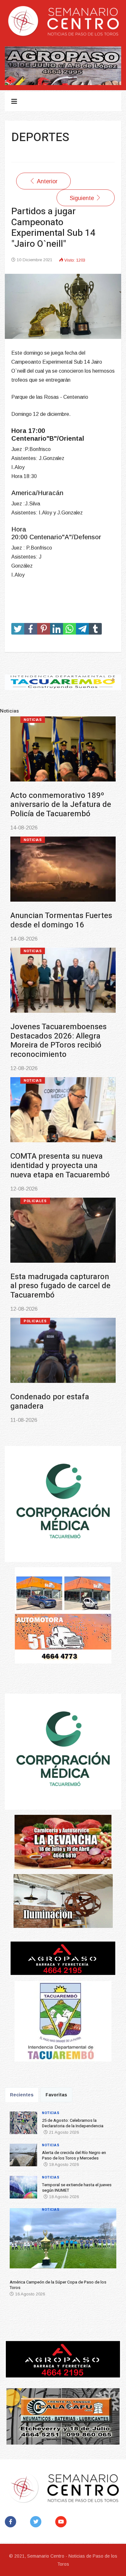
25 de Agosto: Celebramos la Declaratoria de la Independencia (61, 805)
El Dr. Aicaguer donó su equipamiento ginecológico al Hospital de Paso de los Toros (63, 1406)
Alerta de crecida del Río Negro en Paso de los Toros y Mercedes (61, 925)
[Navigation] (14, 101)
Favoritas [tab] (56, 2095)
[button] (19, 2241)
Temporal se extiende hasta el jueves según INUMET (59, 1041)
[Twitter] (37, 2522)
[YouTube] (62, 2522)
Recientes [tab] (22, 2095)
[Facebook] (12, 2522)
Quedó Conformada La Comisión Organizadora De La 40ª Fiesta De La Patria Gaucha (63, 1281)
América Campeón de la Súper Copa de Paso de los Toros (57, 1156)
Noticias (33, 720)
